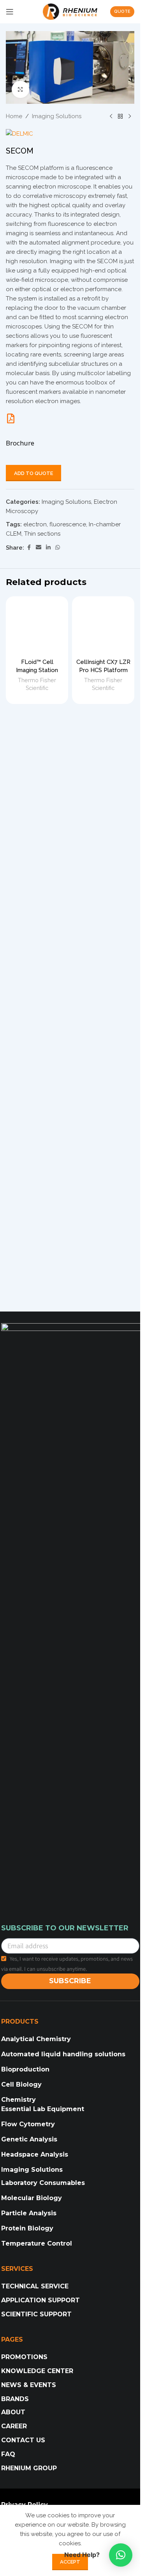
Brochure (20, 443)
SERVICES (17, 2269)
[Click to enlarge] (20, 90)
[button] (121, 2555)
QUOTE (122, 11)
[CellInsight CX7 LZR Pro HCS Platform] (103, 627)
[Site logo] (70, 11)
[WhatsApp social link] (58, 548)
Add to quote (33, 473)
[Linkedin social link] (48, 548)
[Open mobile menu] (10, 12)
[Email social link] (39, 548)
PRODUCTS (20, 2022)
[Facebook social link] (29, 548)
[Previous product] (111, 116)
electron (35, 524)
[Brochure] (11, 418)
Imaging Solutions (57, 116)
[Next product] (130, 116)
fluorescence (68, 524)
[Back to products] (120, 116)
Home (14, 116)
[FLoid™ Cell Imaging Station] (37, 627)
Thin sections (42, 534)
